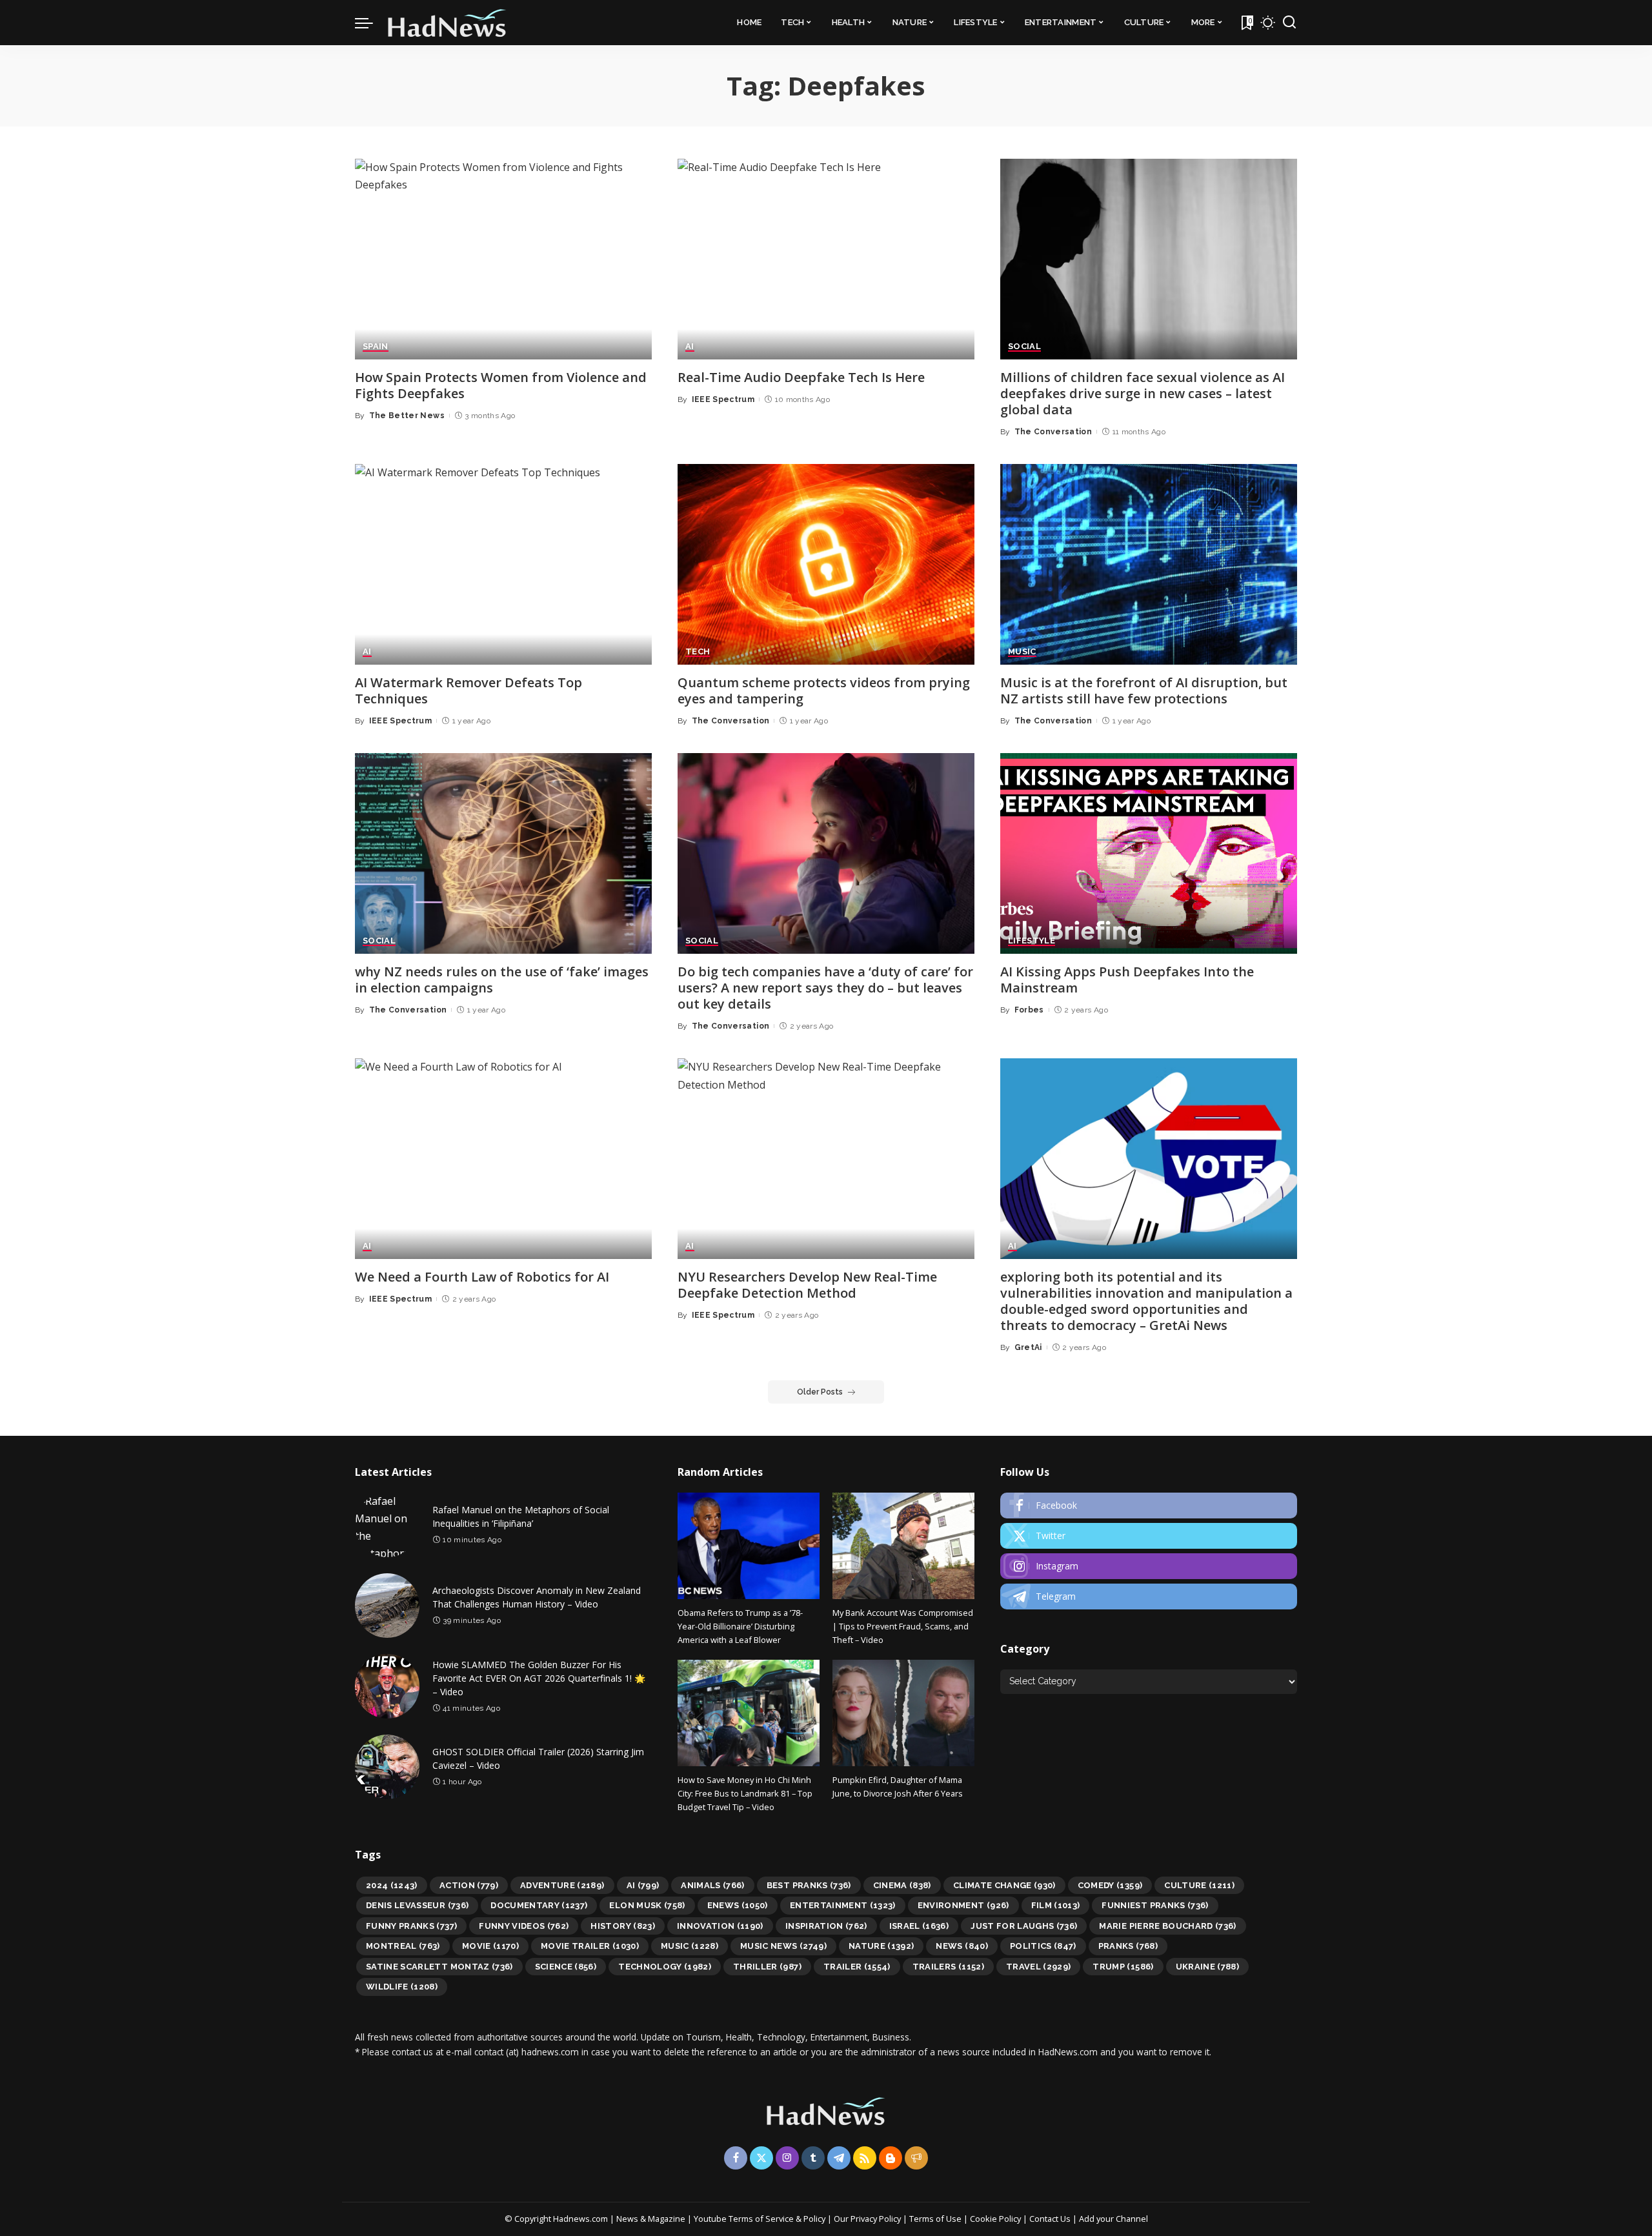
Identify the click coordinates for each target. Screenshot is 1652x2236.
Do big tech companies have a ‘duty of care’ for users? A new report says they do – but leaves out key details (825, 988)
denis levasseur (417, 1905)
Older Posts (820, 1392)
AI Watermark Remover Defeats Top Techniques (468, 690)
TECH (698, 652)
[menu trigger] (370, 23)
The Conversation (1053, 432)
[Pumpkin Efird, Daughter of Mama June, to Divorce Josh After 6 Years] (903, 1713)
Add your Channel (1113, 2219)
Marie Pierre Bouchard (1167, 1926)
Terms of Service (761, 2219)
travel (1039, 1967)
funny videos (524, 1926)
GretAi (1028, 1347)
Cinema (902, 1885)
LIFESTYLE (1032, 941)
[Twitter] (1149, 1536)
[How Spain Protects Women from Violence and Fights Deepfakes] (503, 259)
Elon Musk (647, 1905)
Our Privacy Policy (868, 2219)
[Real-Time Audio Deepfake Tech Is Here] (826, 259)
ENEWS (738, 1905)
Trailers (948, 1967)
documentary (539, 1905)
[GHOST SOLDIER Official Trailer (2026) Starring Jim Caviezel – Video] (387, 1767)
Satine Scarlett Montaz (439, 1967)
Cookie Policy (996, 2219)
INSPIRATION (826, 1926)
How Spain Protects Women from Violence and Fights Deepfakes (501, 385)
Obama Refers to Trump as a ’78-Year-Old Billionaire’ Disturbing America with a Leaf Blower (740, 1627)
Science (566, 1967)
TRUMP (1123, 1967)
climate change (1004, 1885)
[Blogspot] (891, 2158)
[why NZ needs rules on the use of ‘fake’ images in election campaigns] (503, 853)
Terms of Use (935, 2219)
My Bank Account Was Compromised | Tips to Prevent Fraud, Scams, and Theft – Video (903, 1627)
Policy (814, 2219)
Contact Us (1051, 2219)
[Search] (1289, 23)
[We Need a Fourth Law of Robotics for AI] (503, 1159)
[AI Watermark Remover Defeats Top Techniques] (503, 564)
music (690, 1946)
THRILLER (767, 1967)
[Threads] (916, 2158)
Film (1056, 1905)
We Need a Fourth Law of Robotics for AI (482, 1277)
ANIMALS (713, 1885)
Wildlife (402, 1987)
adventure (562, 1885)
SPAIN (376, 347)
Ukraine (1208, 1967)
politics (1043, 1946)
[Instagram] (1149, 1566)
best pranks (809, 1885)
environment (963, 1905)
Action (469, 1885)
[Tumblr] (813, 2158)
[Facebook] (1149, 1506)
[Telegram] (1149, 1596)
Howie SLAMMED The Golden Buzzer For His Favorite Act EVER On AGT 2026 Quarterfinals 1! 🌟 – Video (539, 1678)
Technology (665, 1967)
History (623, 1926)
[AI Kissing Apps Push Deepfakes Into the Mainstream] (1149, 853)
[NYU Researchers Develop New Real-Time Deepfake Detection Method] (826, 1159)
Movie (490, 1946)
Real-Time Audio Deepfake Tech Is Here (801, 377)
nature (881, 1946)
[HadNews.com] (447, 23)
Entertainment (843, 1905)
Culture (1199, 1885)
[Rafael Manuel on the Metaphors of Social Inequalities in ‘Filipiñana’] (387, 1525)
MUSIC (1022, 652)
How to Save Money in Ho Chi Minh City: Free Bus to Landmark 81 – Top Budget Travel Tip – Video (745, 1794)
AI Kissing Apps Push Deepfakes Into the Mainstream (1127, 980)
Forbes (1029, 1010)
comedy (1110, 1885)
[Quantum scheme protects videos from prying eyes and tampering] (826, 564)
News (962, 1946)
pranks (1128, 1946)
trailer (857, 1967)
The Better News (407, 416)
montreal (403, 1946)
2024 (392, 1885)
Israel (919, 1926)
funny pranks (411, 1926)
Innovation (720, 1926)
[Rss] (865, 2158)
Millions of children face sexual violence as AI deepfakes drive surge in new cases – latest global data (1143, 393)
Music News (783, 1946)
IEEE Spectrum (723, 399)
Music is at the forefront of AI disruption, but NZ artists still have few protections (1144, 690)
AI (690, 347)
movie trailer (590, 1946)
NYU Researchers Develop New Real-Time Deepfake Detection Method (807, 1285)
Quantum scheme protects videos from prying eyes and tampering (824, 690)
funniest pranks (1155, 1905)
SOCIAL (1024, 347)
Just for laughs (1024, 1926)
